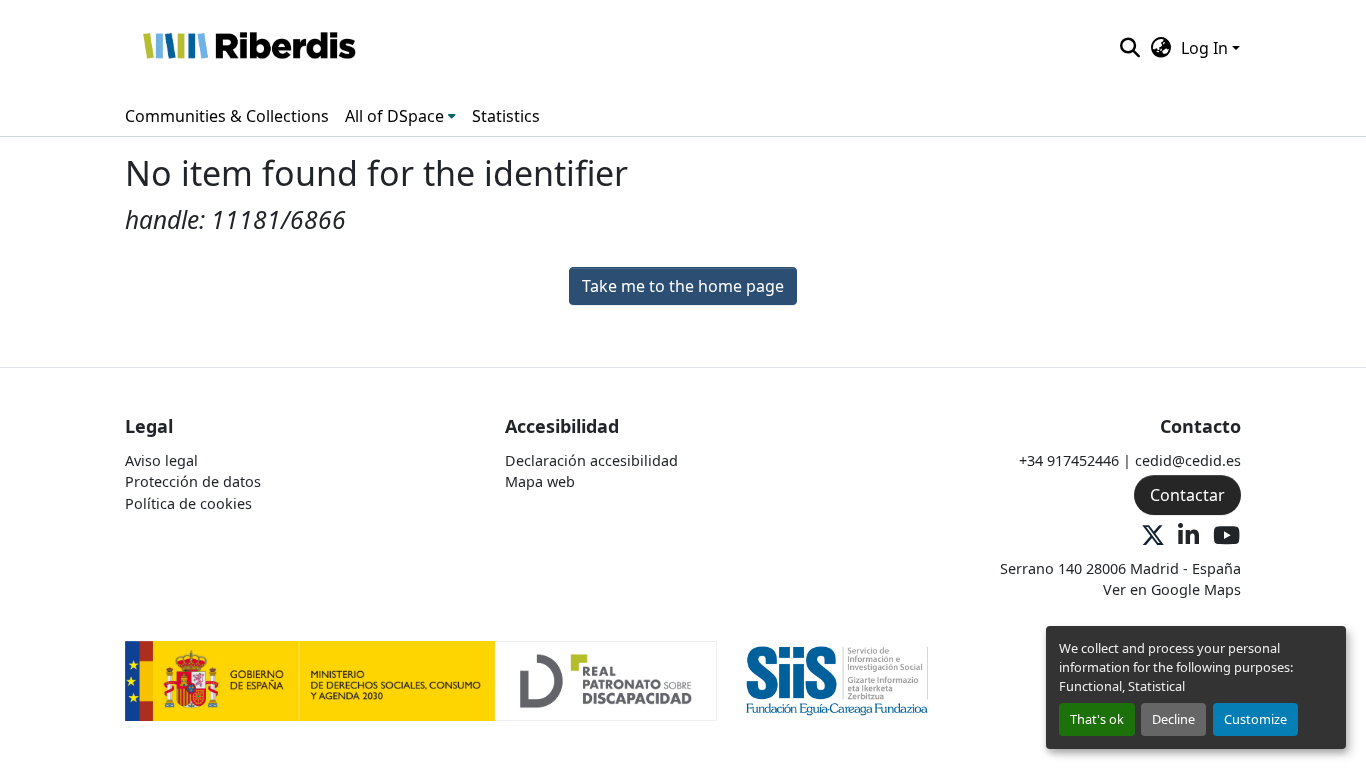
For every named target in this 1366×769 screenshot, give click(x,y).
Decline (1173, 719)
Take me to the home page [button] (683, 286)
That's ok (1097, 719)
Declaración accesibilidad (591, 460)
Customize (1255, 719)
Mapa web (540, 481)
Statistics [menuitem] (506, 116)
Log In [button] (1206, 48)
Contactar (1187, 495)
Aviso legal (161, 460)
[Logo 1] (421, 679)
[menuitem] (400, 116)
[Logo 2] (837, 679)
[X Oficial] (1153, 536)
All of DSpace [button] (394, 116)
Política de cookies (188, 503)
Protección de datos (193, 481)
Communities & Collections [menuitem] (227, 116)
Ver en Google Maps (1172, 589)
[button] (248, 48)
